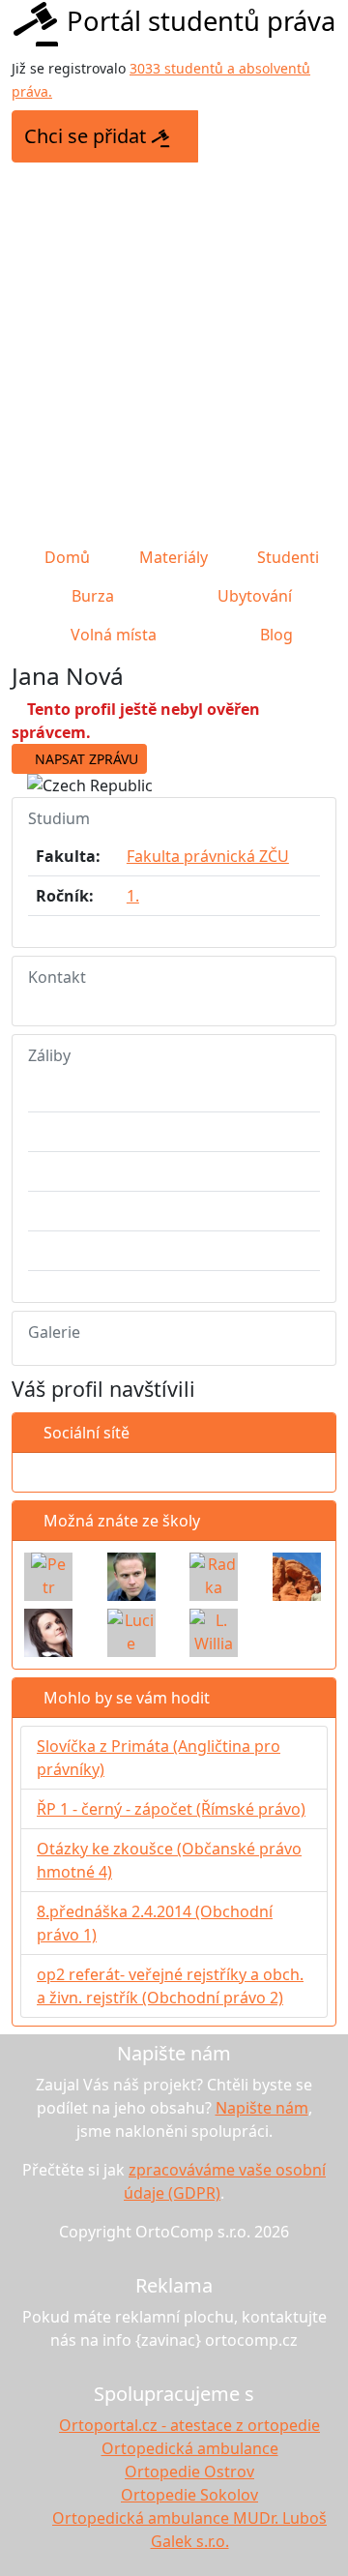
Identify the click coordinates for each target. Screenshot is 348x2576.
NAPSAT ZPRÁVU (85, 759)
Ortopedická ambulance (190, 2448)
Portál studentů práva (201, 21)
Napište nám (262, 2108)
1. (133, 896)
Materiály (172, 557)
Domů (65, 557)
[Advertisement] (174, 354)
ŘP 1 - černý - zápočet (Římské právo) (171, 1809)
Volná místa (112, 635)
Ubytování (253, 596)
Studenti (286, 557)
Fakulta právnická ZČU (208, 856)
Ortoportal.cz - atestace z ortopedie (189, 2425)
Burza (91, 596)
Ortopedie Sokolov (189, 2495)
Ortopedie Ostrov (189, 2472)
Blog (275, 635)
